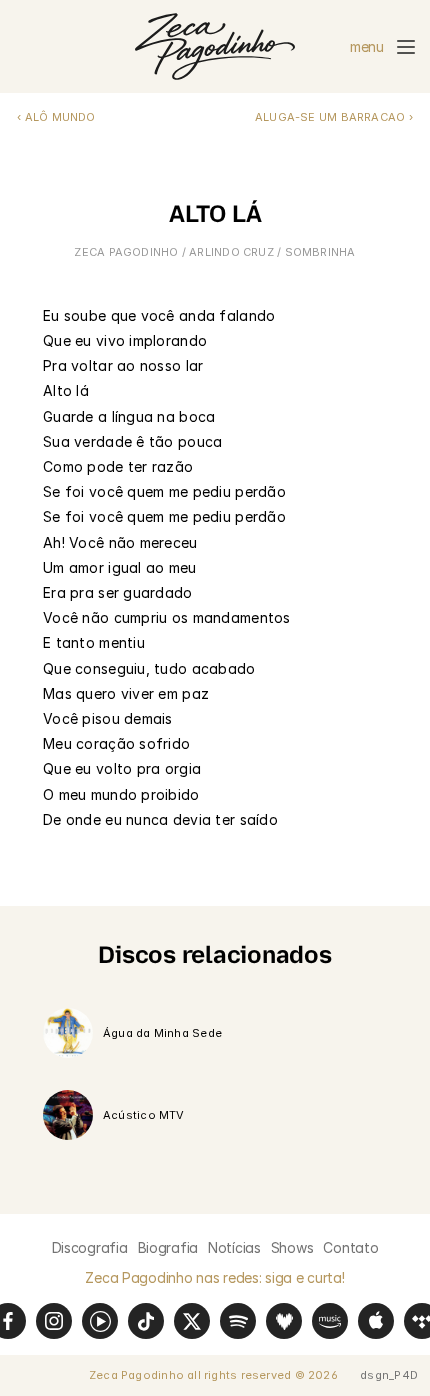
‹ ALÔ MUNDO (56, 117)
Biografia (168, 1247)
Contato (350, 1247)
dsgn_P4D (389, 1375)
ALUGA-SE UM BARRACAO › (334, 117)
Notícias (234, 1247)
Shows (292, 1247)
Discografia (90, 1247)
